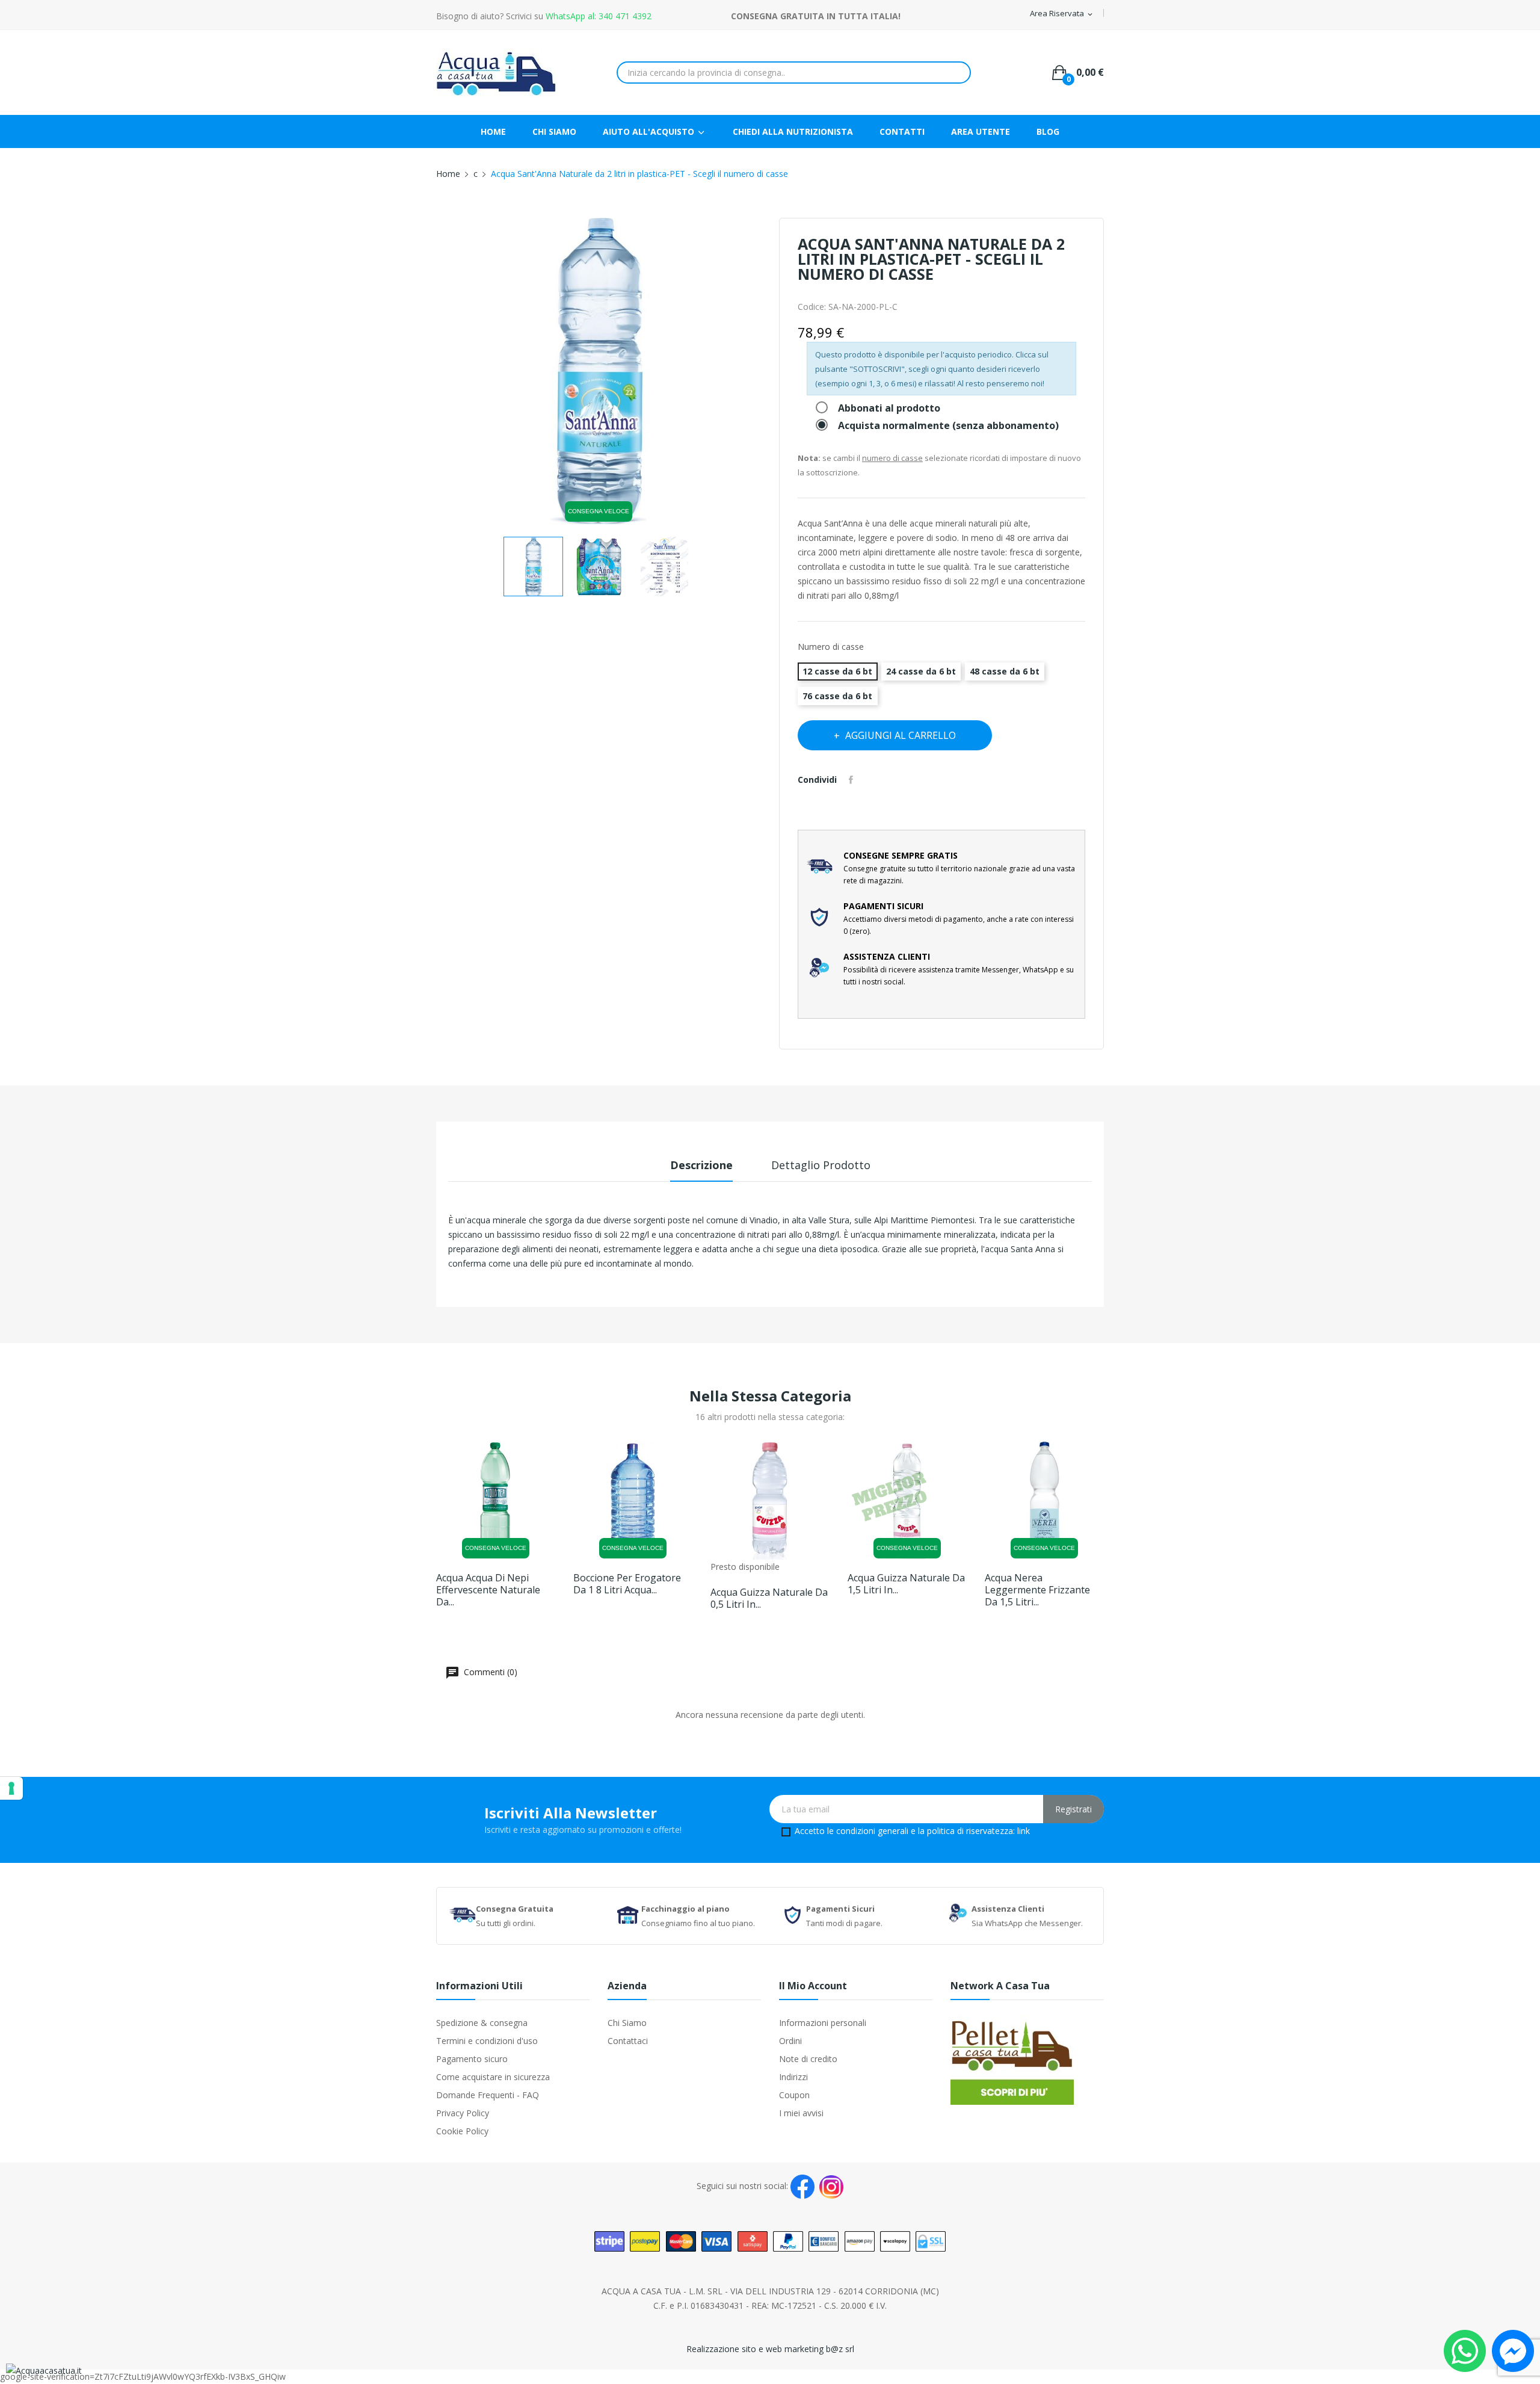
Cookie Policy (462, 2131)
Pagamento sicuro (472, 2059)
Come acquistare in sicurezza (493, 2077)
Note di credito (808, 2059)
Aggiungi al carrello (901, 735)
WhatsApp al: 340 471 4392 (599, 16)
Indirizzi (793, 2077)
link (1024, 1831)
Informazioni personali (823, 2023)
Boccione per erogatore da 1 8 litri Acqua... (627, 1584)
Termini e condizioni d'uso (487, 2041)
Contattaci (628, 2041)
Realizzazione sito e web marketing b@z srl (770, 2349)
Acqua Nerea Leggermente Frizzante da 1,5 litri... (1037, 1590)
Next (761, 374)
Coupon (794, 2095)
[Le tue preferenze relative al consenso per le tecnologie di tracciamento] (11, 1788)
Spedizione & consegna (482, 2023)
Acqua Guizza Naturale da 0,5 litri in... (769, 1598)
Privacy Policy (463, 2113)
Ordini (790, 2041)
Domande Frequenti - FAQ (488, 2095)
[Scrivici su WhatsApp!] (1465, 2350)
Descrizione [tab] (701, 1165)
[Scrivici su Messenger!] (1513, 2350)
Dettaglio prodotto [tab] (821, 1165)
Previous (436, 374)
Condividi (852, 780)
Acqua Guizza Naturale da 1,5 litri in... (906, 1584)
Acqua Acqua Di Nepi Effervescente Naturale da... (488, 1590)
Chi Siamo (627, 2023)
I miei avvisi (801, 2113)
